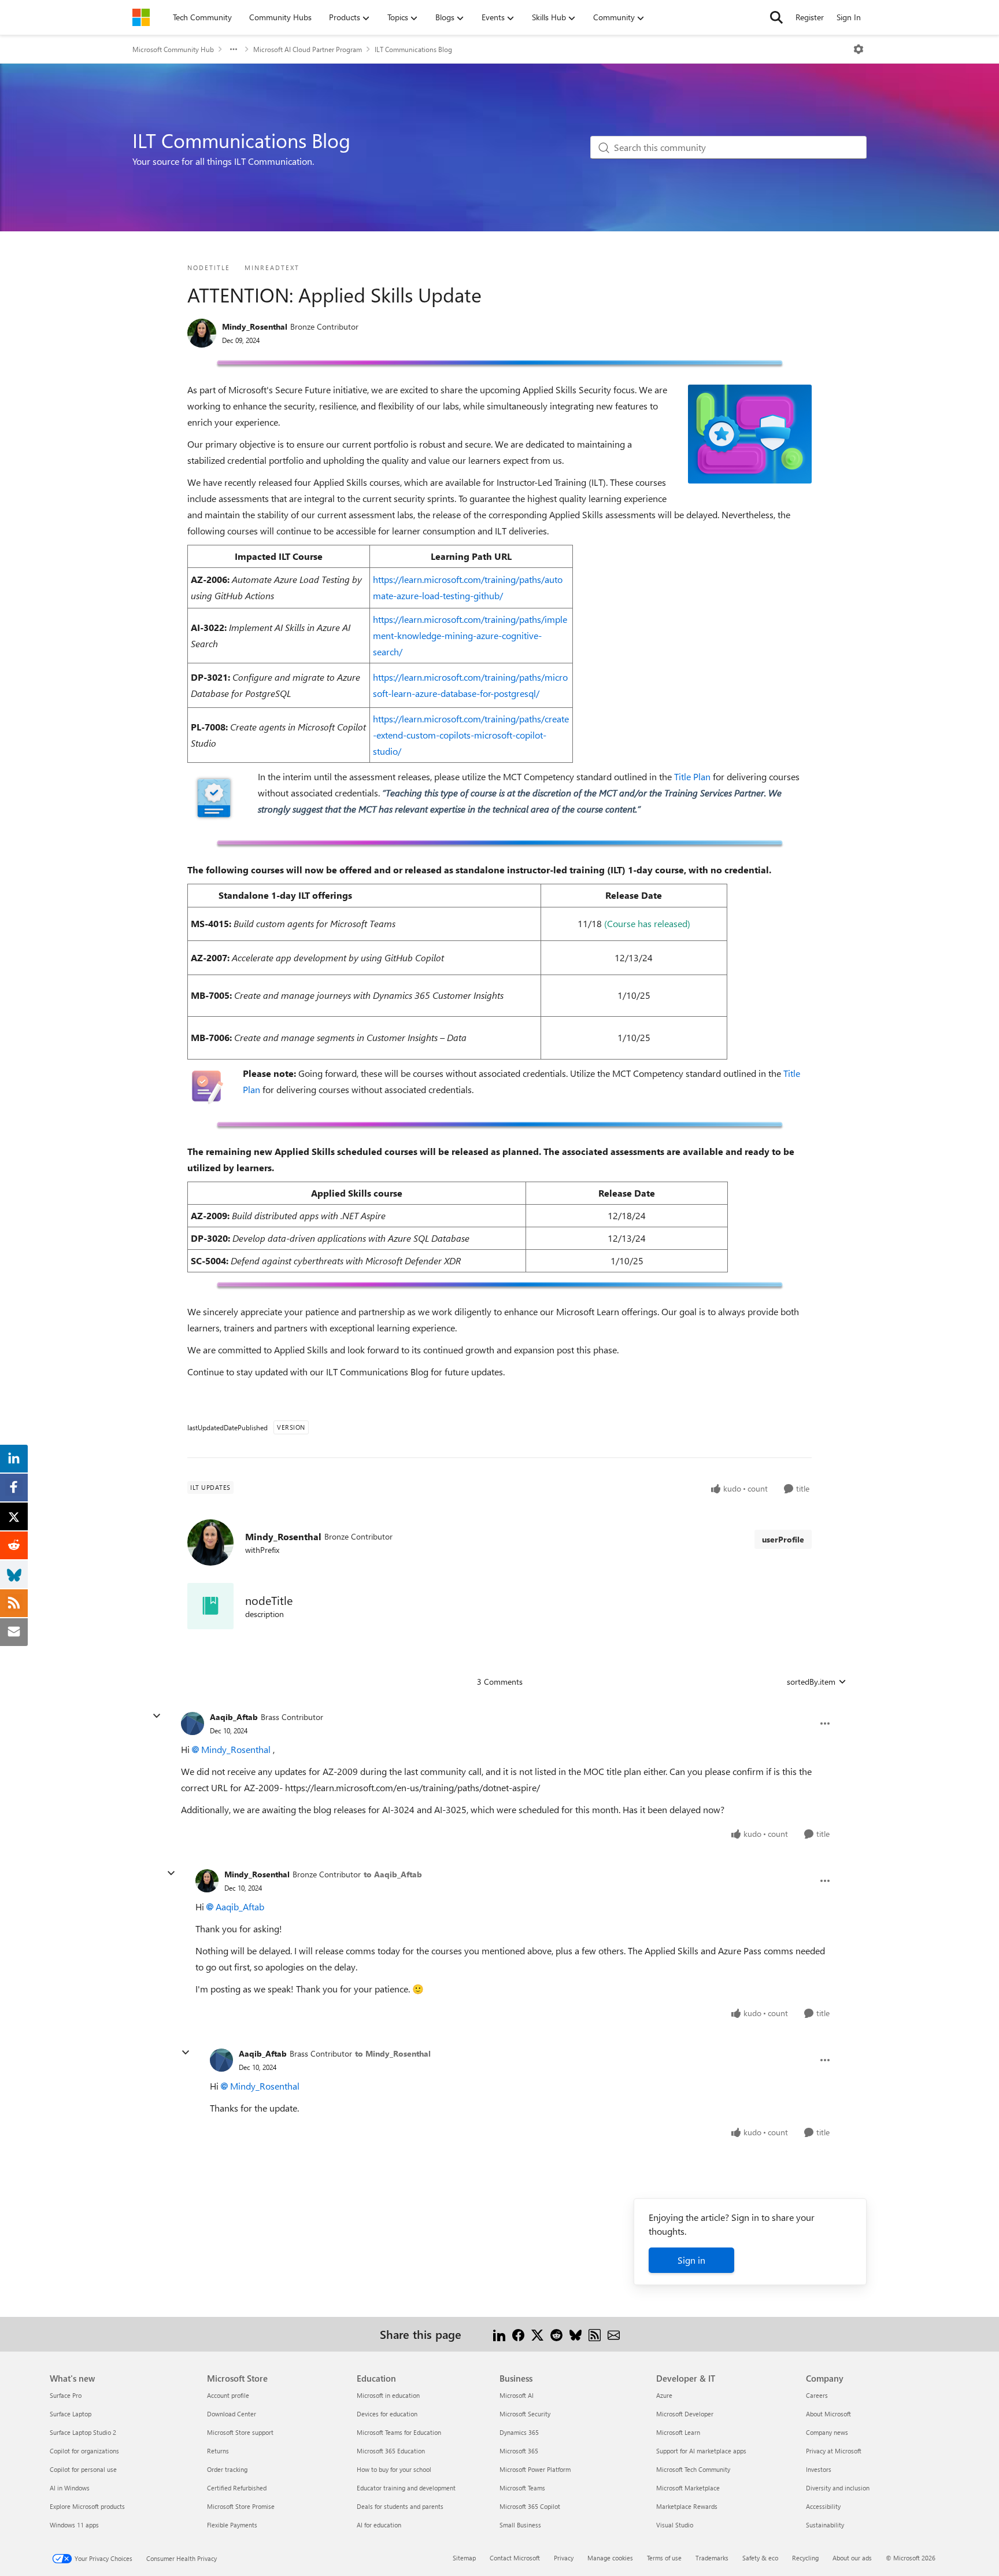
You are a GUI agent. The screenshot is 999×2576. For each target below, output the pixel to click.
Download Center (232, 2414)
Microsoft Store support (240, 2432)
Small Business (520, 2525)
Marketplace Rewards (687, 2506)
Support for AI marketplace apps (701, 2451)
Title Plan (692, 776)
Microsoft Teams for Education (399, 2432)
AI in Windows (70, 2488)
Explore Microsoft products (87, 2506)
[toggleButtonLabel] (859, 49)
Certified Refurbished (237, 2488)
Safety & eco (760, 2558)
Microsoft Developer (685, 2414)
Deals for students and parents (400, 2506)
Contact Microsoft (515, 2558)
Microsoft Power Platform (535, 2469)
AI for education (379, 2525)
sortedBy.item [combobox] (811, 1682)
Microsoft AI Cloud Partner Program (308, 49)
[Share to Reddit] (556, 2334)
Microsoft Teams (522, 2488)
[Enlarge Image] (500, 363)
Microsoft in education (388, 2395)
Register (810, 17)
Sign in (691, 2260)
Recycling (805, 2558)
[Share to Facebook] (518, 2334)
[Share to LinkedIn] (499, 2334)
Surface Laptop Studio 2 (83, 2432)
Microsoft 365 (519, 2451)
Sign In (849, 17)
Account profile (228, 2395)
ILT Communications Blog (413, 49)
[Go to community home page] (141, 17)
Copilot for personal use (83, 2469)
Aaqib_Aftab (234, 1717)
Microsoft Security (525, 2414)
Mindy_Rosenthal (255, 326)
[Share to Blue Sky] (576, 2334)
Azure (664, 2395)
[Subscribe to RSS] (595, 2334)
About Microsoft (828, 2414)
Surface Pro (66, 2395)
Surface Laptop (71, 2414)
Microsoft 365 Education (391, 2451)
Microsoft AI (517, 2395)
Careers (817, 2395)
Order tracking (227, 2469)
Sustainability (825, 2525)
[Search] (776, 17)
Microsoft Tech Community (693, 2469)
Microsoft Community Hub (173, 49)
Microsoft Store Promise (241, 2506)
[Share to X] (537, 2334)
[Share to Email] (614, 2334)
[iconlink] (210, 1606)
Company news (827, 2432)
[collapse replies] (157, 1716)
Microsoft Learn (678, 2432)
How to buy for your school (394, 2469)
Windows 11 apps (74, 2525)
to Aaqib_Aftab (393, 1874)
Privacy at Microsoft (834, 2451)
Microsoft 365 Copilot (530, 2506)
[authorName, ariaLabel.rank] (202, 333)
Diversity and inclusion (838, 2488)
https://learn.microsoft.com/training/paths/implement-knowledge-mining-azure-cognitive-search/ (470, 635)
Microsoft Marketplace (688, 2488)
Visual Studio (675, 2525)
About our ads (852, 2558)
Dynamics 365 (519, 2432)
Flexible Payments (232, 2525)
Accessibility (823, 2506)
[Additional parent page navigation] (234, 49)
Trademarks (712, 2558)
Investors (819, 2469)
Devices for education (387, 2414)
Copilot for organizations (84, 2451)
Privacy (564, 2558)
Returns (218, 2451)
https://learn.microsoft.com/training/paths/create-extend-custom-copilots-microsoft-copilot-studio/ (471, 735)
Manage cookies (610, 2558)
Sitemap (464, 2558)
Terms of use (664, 2558)
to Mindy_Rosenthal (393, 2053)
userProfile (783, 1539)
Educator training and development (406, 2488)
